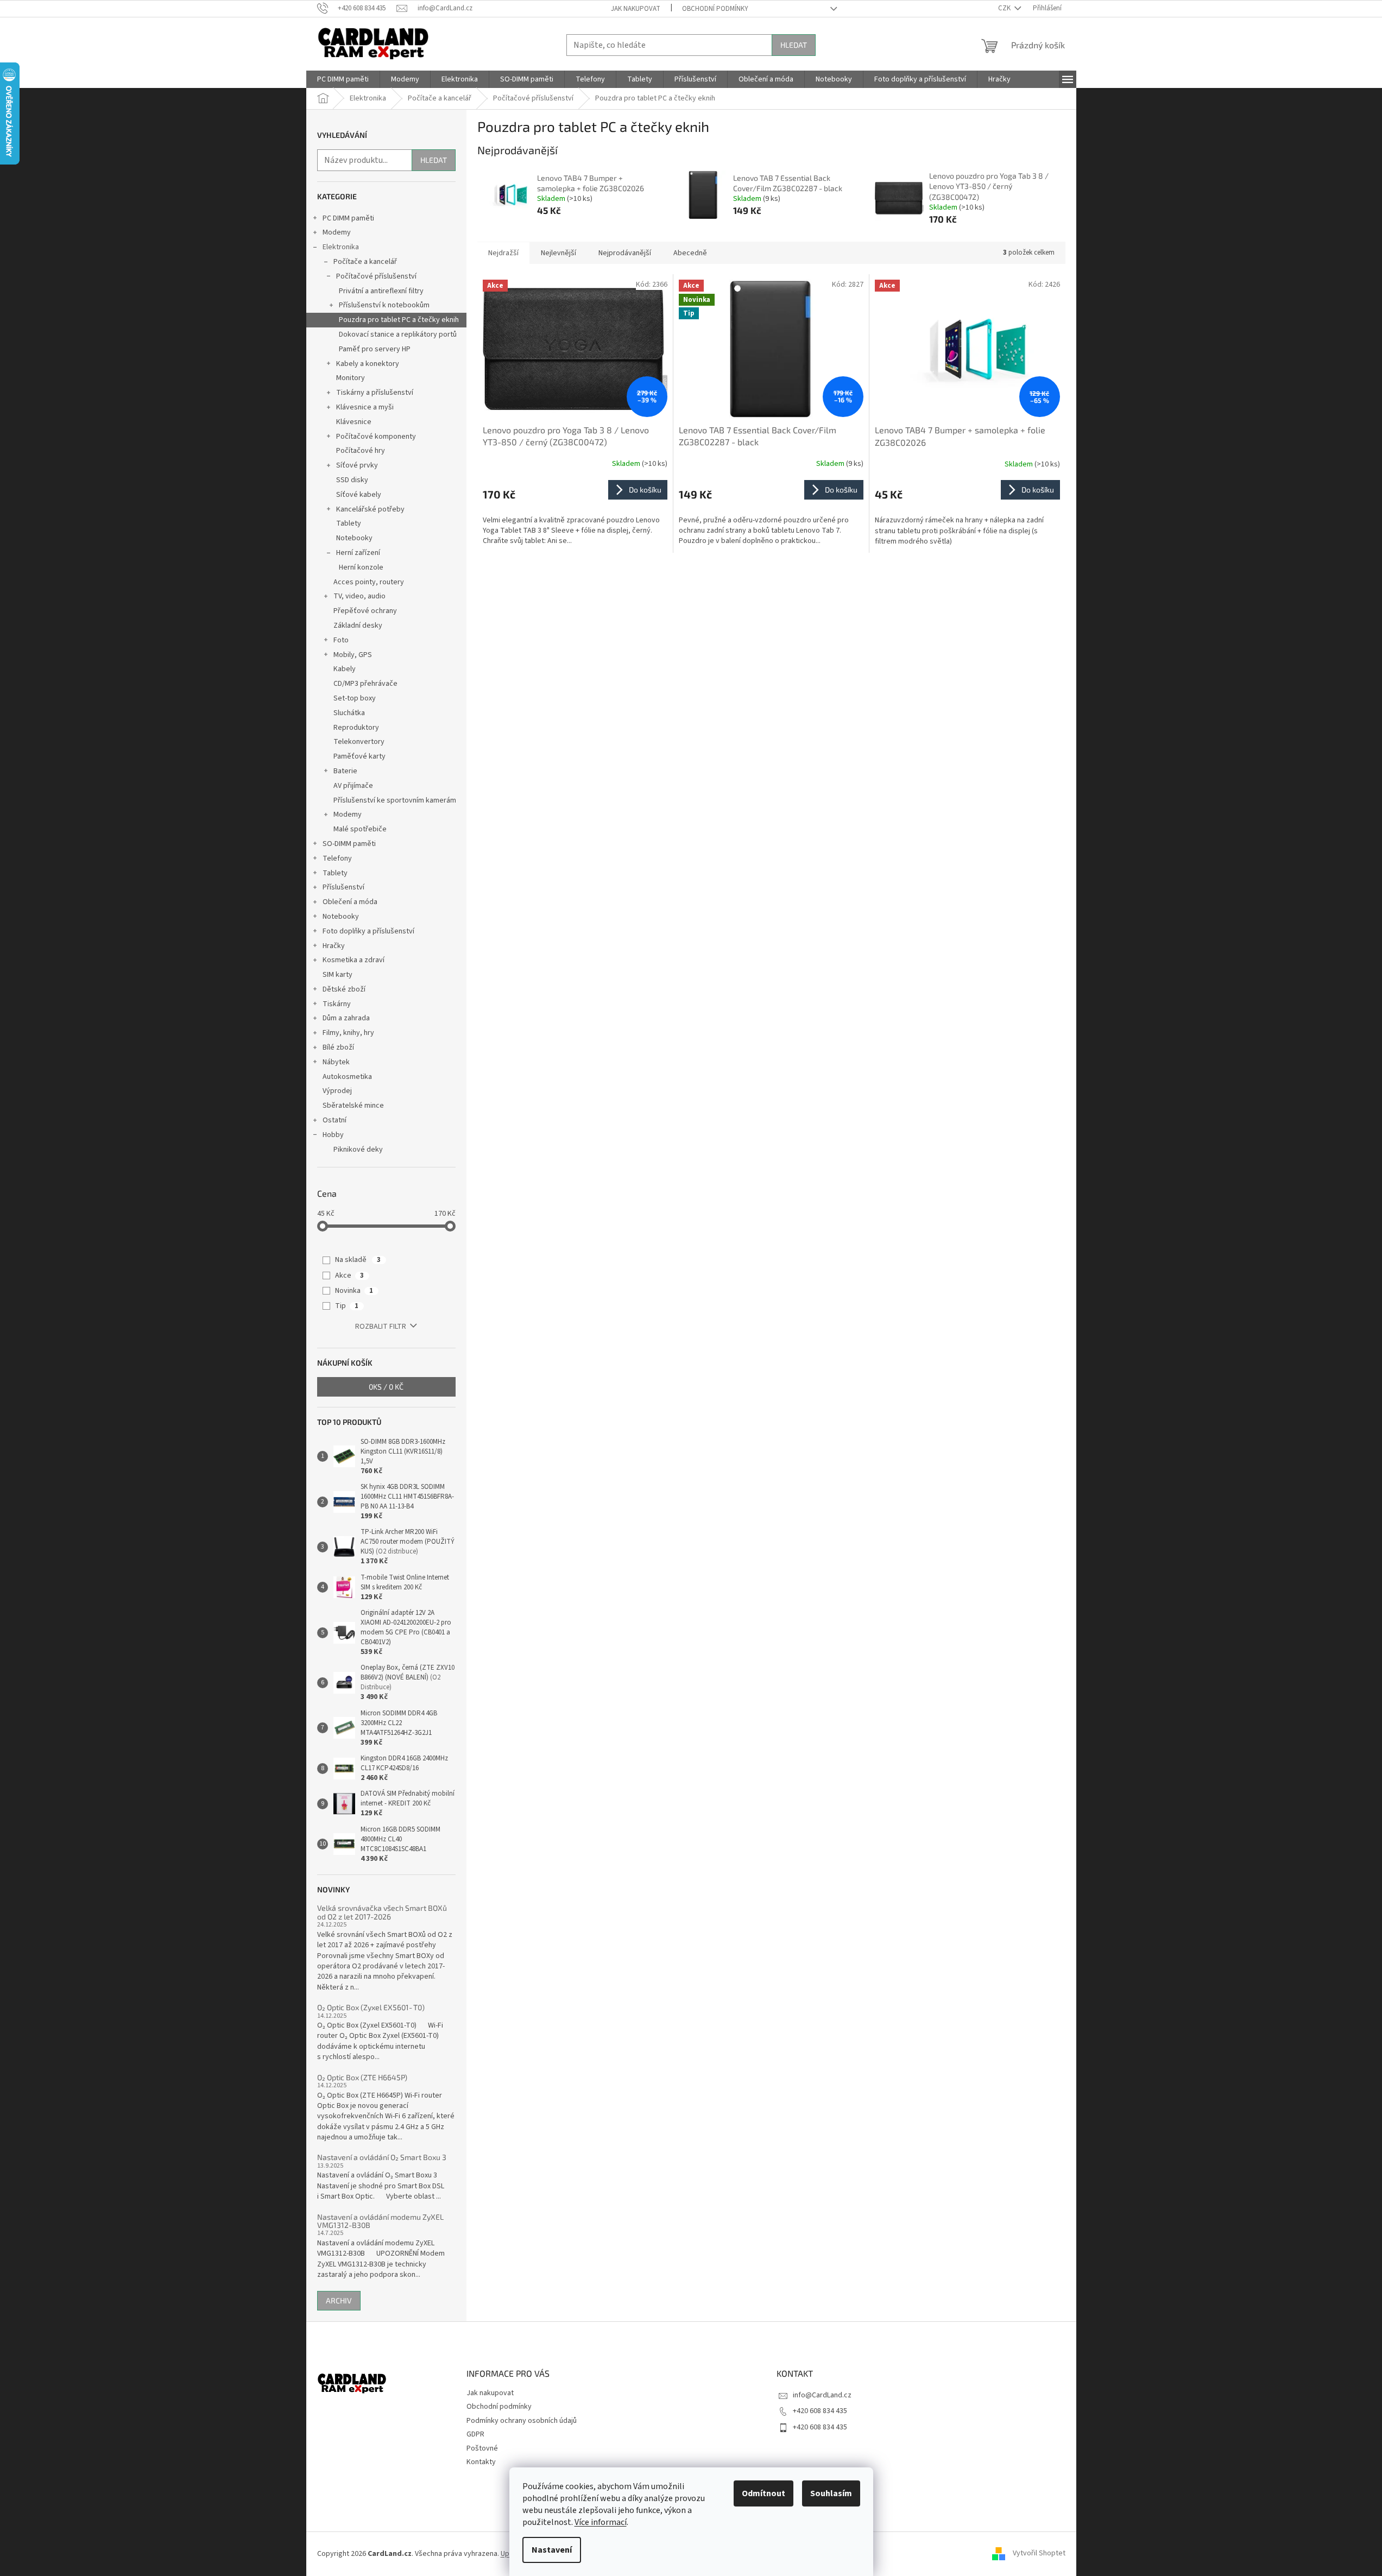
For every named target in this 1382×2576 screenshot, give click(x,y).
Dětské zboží (344, 989)
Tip (347, 1306)
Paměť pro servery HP (375, 349)
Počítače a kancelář (365, 262)
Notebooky (354, 538)
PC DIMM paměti (348, 218)
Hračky (334, 946)
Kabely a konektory (368, 364)
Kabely (345, 669)
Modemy (337, 232)
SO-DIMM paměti (349, 844)
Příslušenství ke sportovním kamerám (395, 800)
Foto (341, 640)
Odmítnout (763, 2493)
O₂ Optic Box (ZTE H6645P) (362, 2077)
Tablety (349, 523)
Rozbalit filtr (381, 1327)
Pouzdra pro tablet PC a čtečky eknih (399, 320)
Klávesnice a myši (365, 407)
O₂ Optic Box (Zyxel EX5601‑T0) (371, 2007)
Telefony (337, 858)
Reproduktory (356, 728)
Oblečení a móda (350, 902)
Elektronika (341, 247)
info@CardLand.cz (822, 2395)
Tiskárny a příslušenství (375, 393)
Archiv (339, 2300)
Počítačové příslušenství (376, 276)
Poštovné (482, 2448)
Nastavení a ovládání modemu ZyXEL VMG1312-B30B (380, 2221)
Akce (349, 1276)
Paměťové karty (359, 756)
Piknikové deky (358, 1150)
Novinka (354, 1291)
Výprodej (337, 1091)
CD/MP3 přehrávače (365, 684)
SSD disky (352, 480)
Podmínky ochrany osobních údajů (522, 2421)
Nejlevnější (559, 253)
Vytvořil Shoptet (1039, 2554)
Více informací (601, 2522)
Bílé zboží (338, 1047)
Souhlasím (831, 2493)
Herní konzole (361, 567)
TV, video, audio (359, 596)
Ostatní (335, 1120)
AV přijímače (353, 786)
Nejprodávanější (625, 253)
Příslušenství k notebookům (384, 305)
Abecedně (690, 253)
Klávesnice (354, 422)
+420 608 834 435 (820, 2411)
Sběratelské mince (353, 1106)
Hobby (333, 1135)
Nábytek (336, 1062)
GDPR (475, 2434)
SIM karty (337, 975)
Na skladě (358, 1260)
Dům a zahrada (346, 1018)
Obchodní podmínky (715, 9)
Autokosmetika (347, 1077)
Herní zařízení (358, 553)
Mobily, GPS (353, 655)
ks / (386, 1387)
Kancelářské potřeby (370, 509)
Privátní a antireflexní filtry (381, 291)
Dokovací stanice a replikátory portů (398, 334)
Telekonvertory (359, 742)
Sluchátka (349, 713)
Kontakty (481, 2462)
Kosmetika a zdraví (354, 960)
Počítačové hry (361, 451)
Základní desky (358, 626)
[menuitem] (343, 79)
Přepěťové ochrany (365, 611)
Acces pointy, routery (369, 582)
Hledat (794, 45)
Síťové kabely (359, 495)
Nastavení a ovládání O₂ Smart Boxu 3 (382, 2157)
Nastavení (552, 2550)
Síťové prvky (357, 465)
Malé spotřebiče (360, 829)
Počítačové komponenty (376, 437)
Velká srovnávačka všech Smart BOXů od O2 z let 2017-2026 (382, 1912)
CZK (1005, 8)
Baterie (345, 771)
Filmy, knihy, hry (348, 1033)
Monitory (351, 378)
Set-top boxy (355, 698)
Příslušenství (343, 887)
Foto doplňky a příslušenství (368, 931)
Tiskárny (337, 1004)
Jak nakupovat (636, 9)
